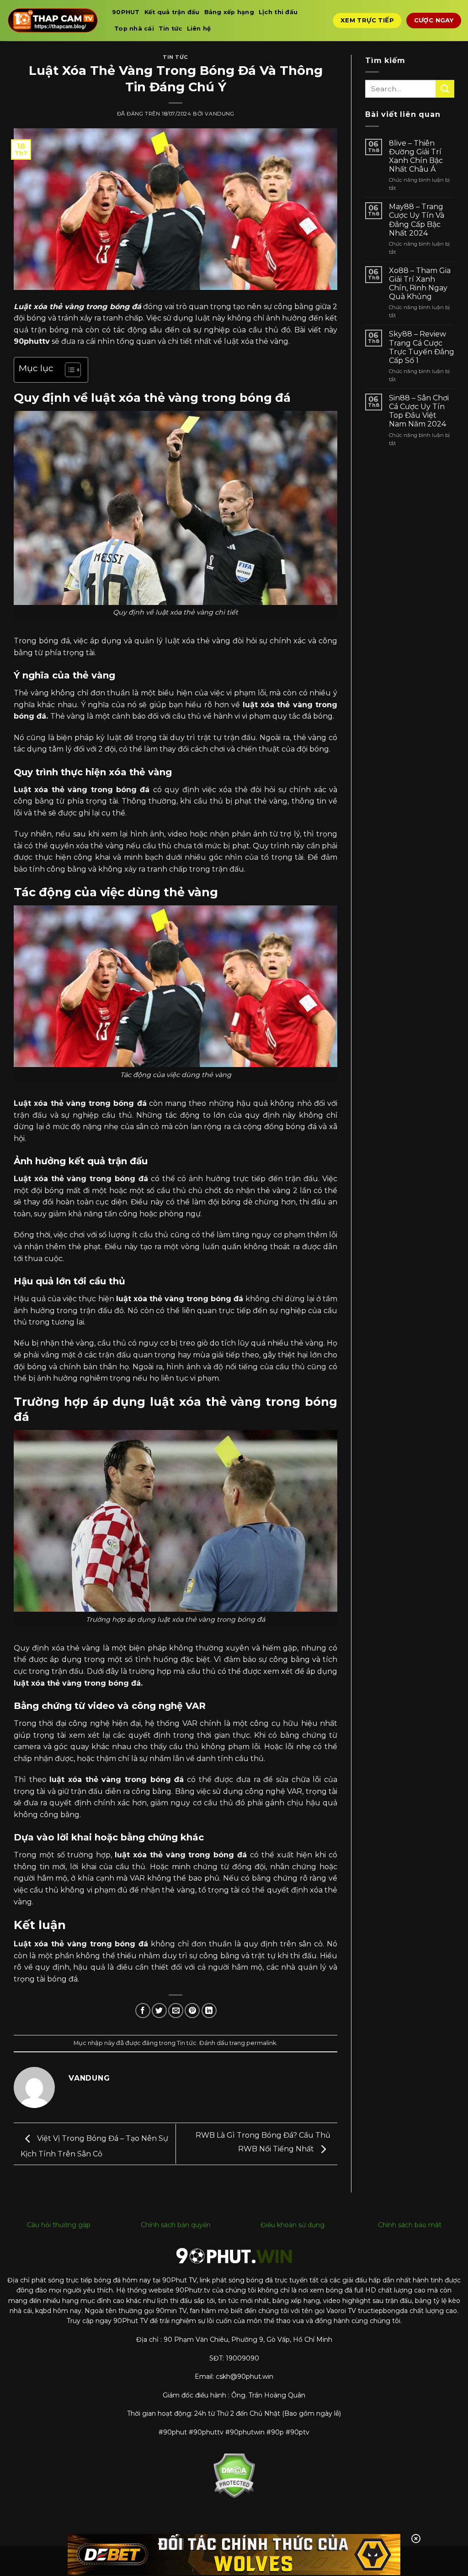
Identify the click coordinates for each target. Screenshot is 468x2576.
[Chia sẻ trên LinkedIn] (209, 2011)
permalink (261, 2043)
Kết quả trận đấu (172, 12)
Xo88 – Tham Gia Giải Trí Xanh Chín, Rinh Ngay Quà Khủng (420, 284)
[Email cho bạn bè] (176, 2011)
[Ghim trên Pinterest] (192, 2011)
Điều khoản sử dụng (292, 2225)
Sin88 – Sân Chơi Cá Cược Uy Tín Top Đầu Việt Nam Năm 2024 (419, 411)
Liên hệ (199, 29)
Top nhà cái (134, 29)
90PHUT (126, 12)
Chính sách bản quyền (176, 2225)
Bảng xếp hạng (229, 12)
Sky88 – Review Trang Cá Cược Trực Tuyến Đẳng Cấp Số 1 (422, 347)
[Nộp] (445, 89)
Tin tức (170, 29)
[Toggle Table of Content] (68, 370)
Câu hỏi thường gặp (59, 2225)
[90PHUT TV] (53, 20)
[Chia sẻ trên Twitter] (159, 2011)
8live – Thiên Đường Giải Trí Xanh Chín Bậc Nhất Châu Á (416, 156)
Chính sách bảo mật (410, 2225)
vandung (219, 114)
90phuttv (32, 341)
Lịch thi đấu (278, 12)
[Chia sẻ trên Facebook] (143, 2011)
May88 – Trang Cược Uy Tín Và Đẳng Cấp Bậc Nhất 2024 (417, 220)
